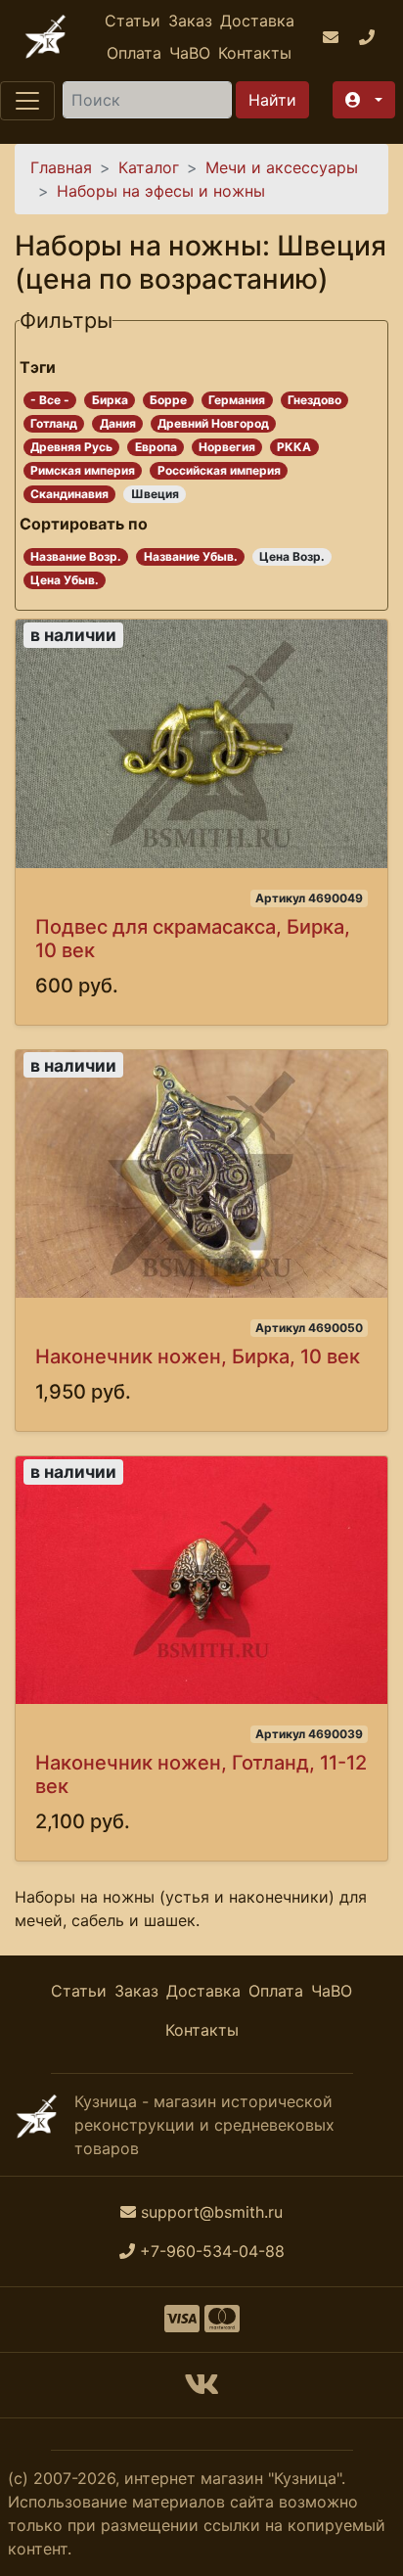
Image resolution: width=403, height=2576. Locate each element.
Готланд (54, 423)
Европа (156, 447)
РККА (294, 447)
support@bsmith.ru (212, 2212)
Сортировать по (84, 524)
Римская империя (83, 470)
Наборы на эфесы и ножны (161, 191)
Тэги (38, 367)
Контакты (255, 53)
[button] (364, 100)
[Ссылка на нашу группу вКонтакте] (201, 2390)
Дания (118, 423)
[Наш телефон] (369, 37)
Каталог (149, 167)
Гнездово (314, 400)
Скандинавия (69, 494)
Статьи (133, 21)
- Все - (50, 400)
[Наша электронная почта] (333, 37)
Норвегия (227, 447)
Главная (61, 167)
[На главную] (45, 37)
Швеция (155, 494)
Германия (237, 400)
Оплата (134, 53)
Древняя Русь (71, 447)
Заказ (190, 21)
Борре (168, 400)
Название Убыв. (191, 556)
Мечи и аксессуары (282, 167)
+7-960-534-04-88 (212, 2251)
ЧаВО (190, 53)
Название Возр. (76, 556)
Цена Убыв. (65, 580)
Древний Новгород (213, 423)
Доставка (257, 21)
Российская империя (219, 470)
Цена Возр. (292, 556)
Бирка (110, 400)
